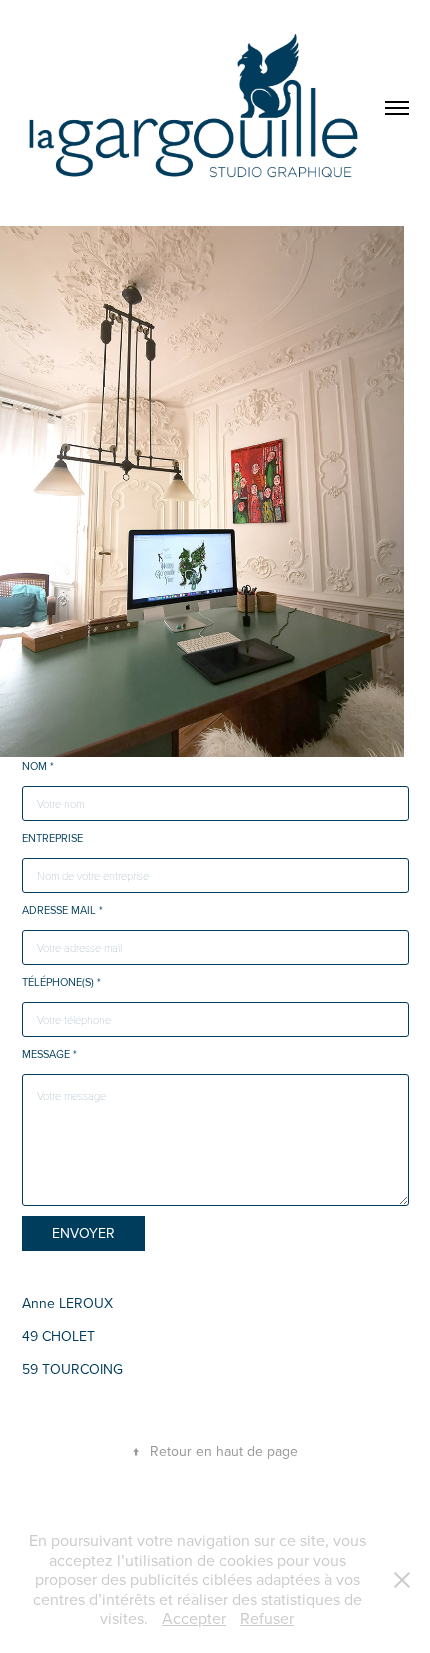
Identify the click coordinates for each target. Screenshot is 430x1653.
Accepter (194, 1618)
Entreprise (52, 838)
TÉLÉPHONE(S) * (61, 982)
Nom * (38, 766)
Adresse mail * (62, 910)
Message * (49, 1054)
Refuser (267, 1618)
